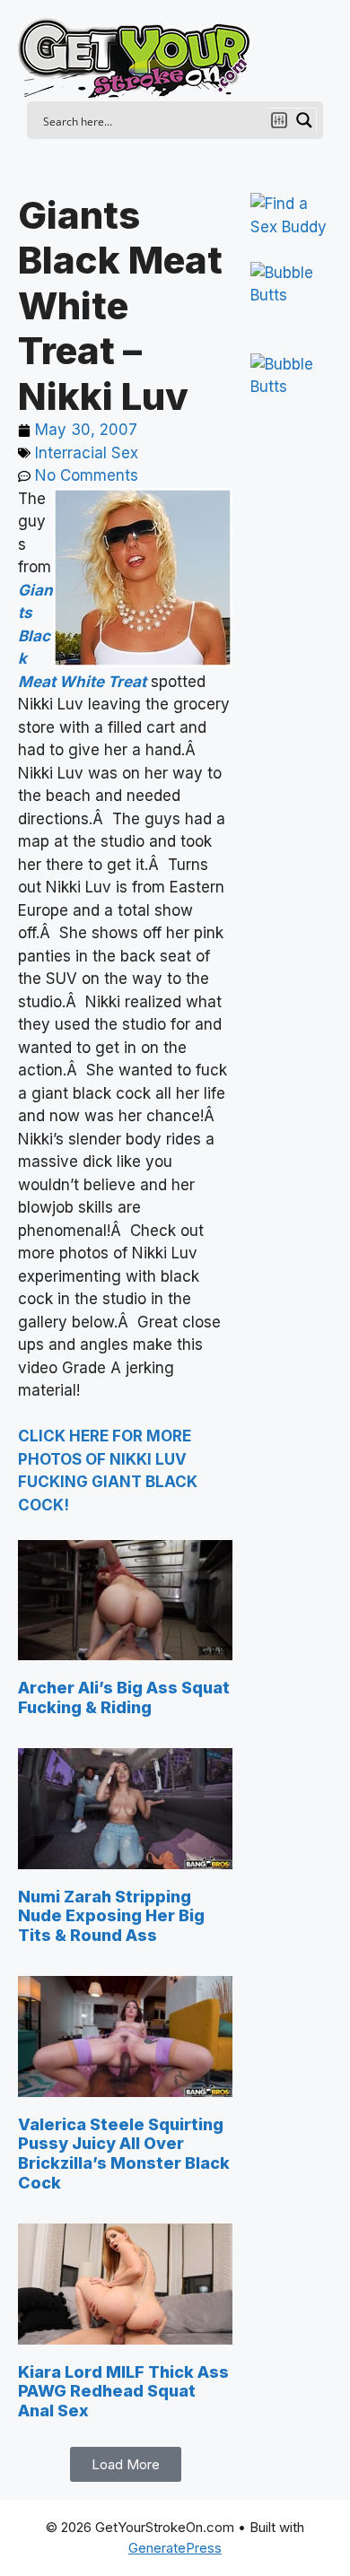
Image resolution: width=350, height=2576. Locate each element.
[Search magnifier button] (304, 120)
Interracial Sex (87, 453)
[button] (126, 2464)
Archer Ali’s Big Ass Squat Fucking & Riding (124, 1697)
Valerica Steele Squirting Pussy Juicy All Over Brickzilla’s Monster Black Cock (124, 2154)
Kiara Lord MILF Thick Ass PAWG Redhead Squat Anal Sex (123, 2391)
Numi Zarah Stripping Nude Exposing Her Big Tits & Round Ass (111, 1916)
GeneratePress (175, 2548)
